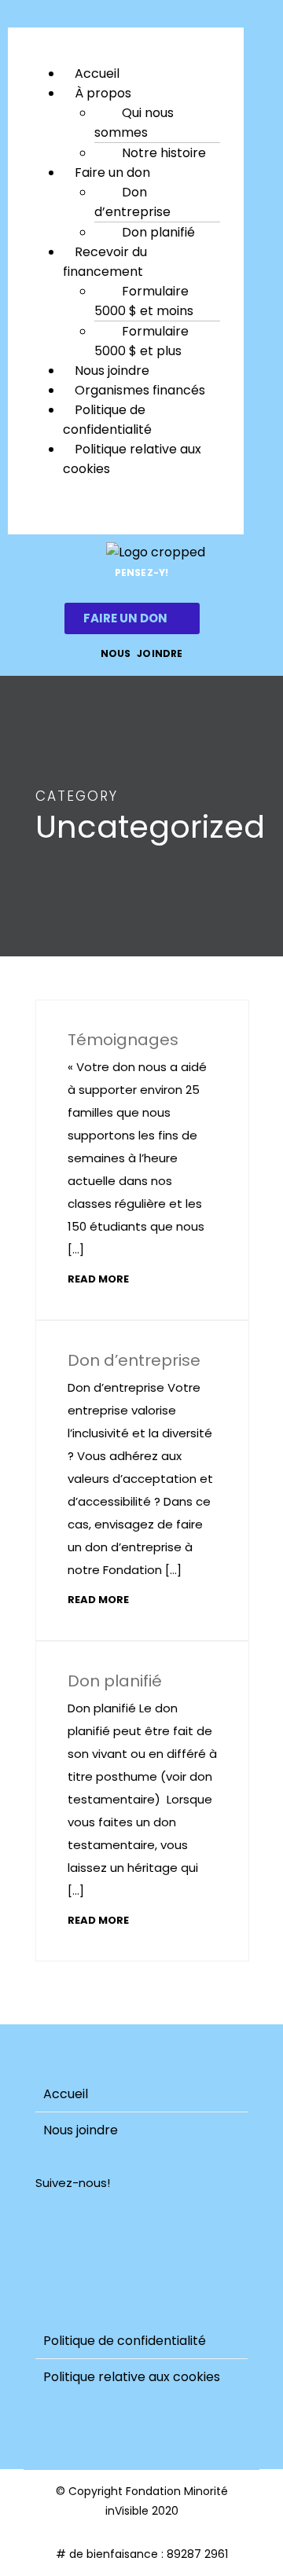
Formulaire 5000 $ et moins (144, 301)
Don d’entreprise (132, 202)
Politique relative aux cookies (132, 459)
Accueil (66, 2094)
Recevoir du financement (105, 262)
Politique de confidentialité (107, 420)
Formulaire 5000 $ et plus (141, 341)
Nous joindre (81, 2130)
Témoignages (123, 1040)
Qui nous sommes (134, 123)
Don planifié (158, 232)
